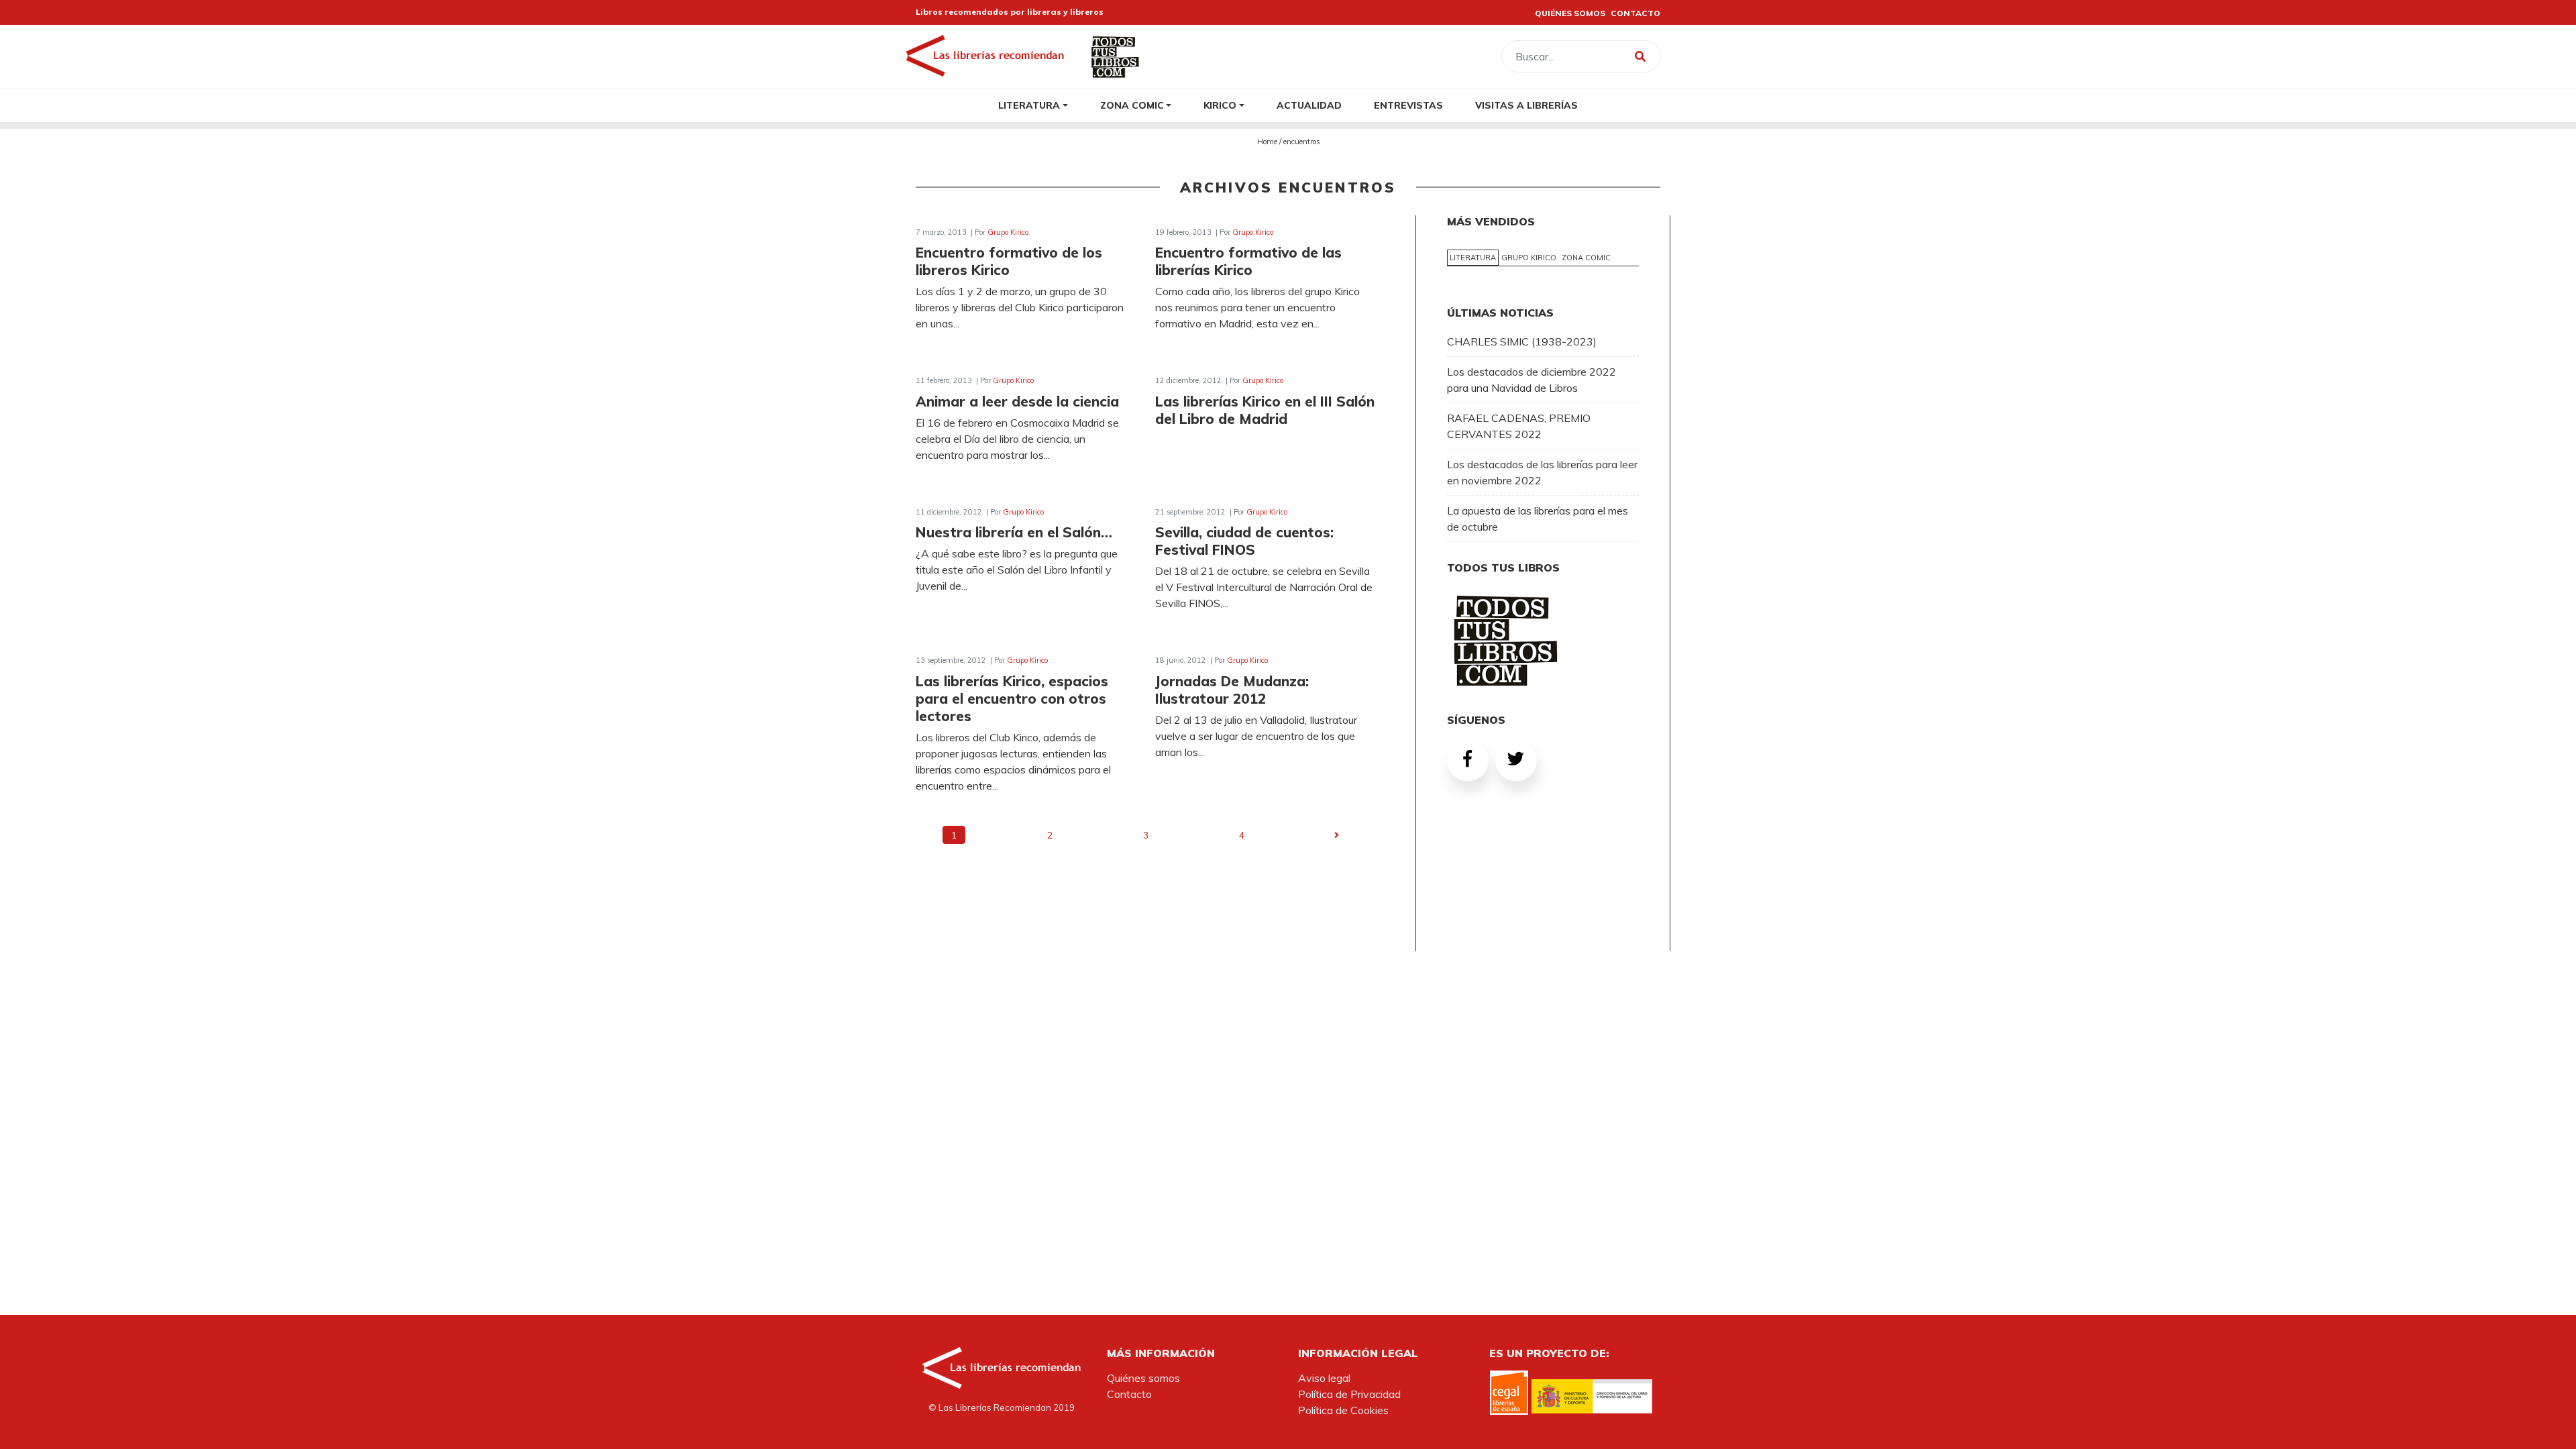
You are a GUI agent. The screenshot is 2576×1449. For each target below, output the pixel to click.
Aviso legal (1324, 1378)
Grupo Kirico (1008, 232)
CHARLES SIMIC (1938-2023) (1522, 341)
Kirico (1220, 105)
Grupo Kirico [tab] (1529, 258)
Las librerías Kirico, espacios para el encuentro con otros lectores (1012, 698)
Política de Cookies (1343, 1410)
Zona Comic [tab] (1586, 258)
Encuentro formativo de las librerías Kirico (1248, 261)
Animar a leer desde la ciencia (1017, 401)
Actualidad (1309, 105)
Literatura (1029, 105)
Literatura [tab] (1473, 258)
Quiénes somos (1143, 1378)
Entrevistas (1408, 105)
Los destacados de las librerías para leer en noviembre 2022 (1542, 472)
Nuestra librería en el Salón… (1014, 532)
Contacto (1129, 1394)
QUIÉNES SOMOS (1570, 13)
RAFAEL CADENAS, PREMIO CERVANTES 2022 (1519, 426)
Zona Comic (1132, 105)
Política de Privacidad (1349, 1394)
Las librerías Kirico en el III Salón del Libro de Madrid (1265, 410)
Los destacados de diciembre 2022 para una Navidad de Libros (1532, 380)
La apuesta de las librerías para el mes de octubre (1538, 519)
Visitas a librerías (1526, 105)
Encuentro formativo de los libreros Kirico (1009, 261)
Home (1267, 142)
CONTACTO (1635, 13)
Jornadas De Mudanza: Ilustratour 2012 (1232, 690)
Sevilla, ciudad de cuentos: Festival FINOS (1244, 541)
